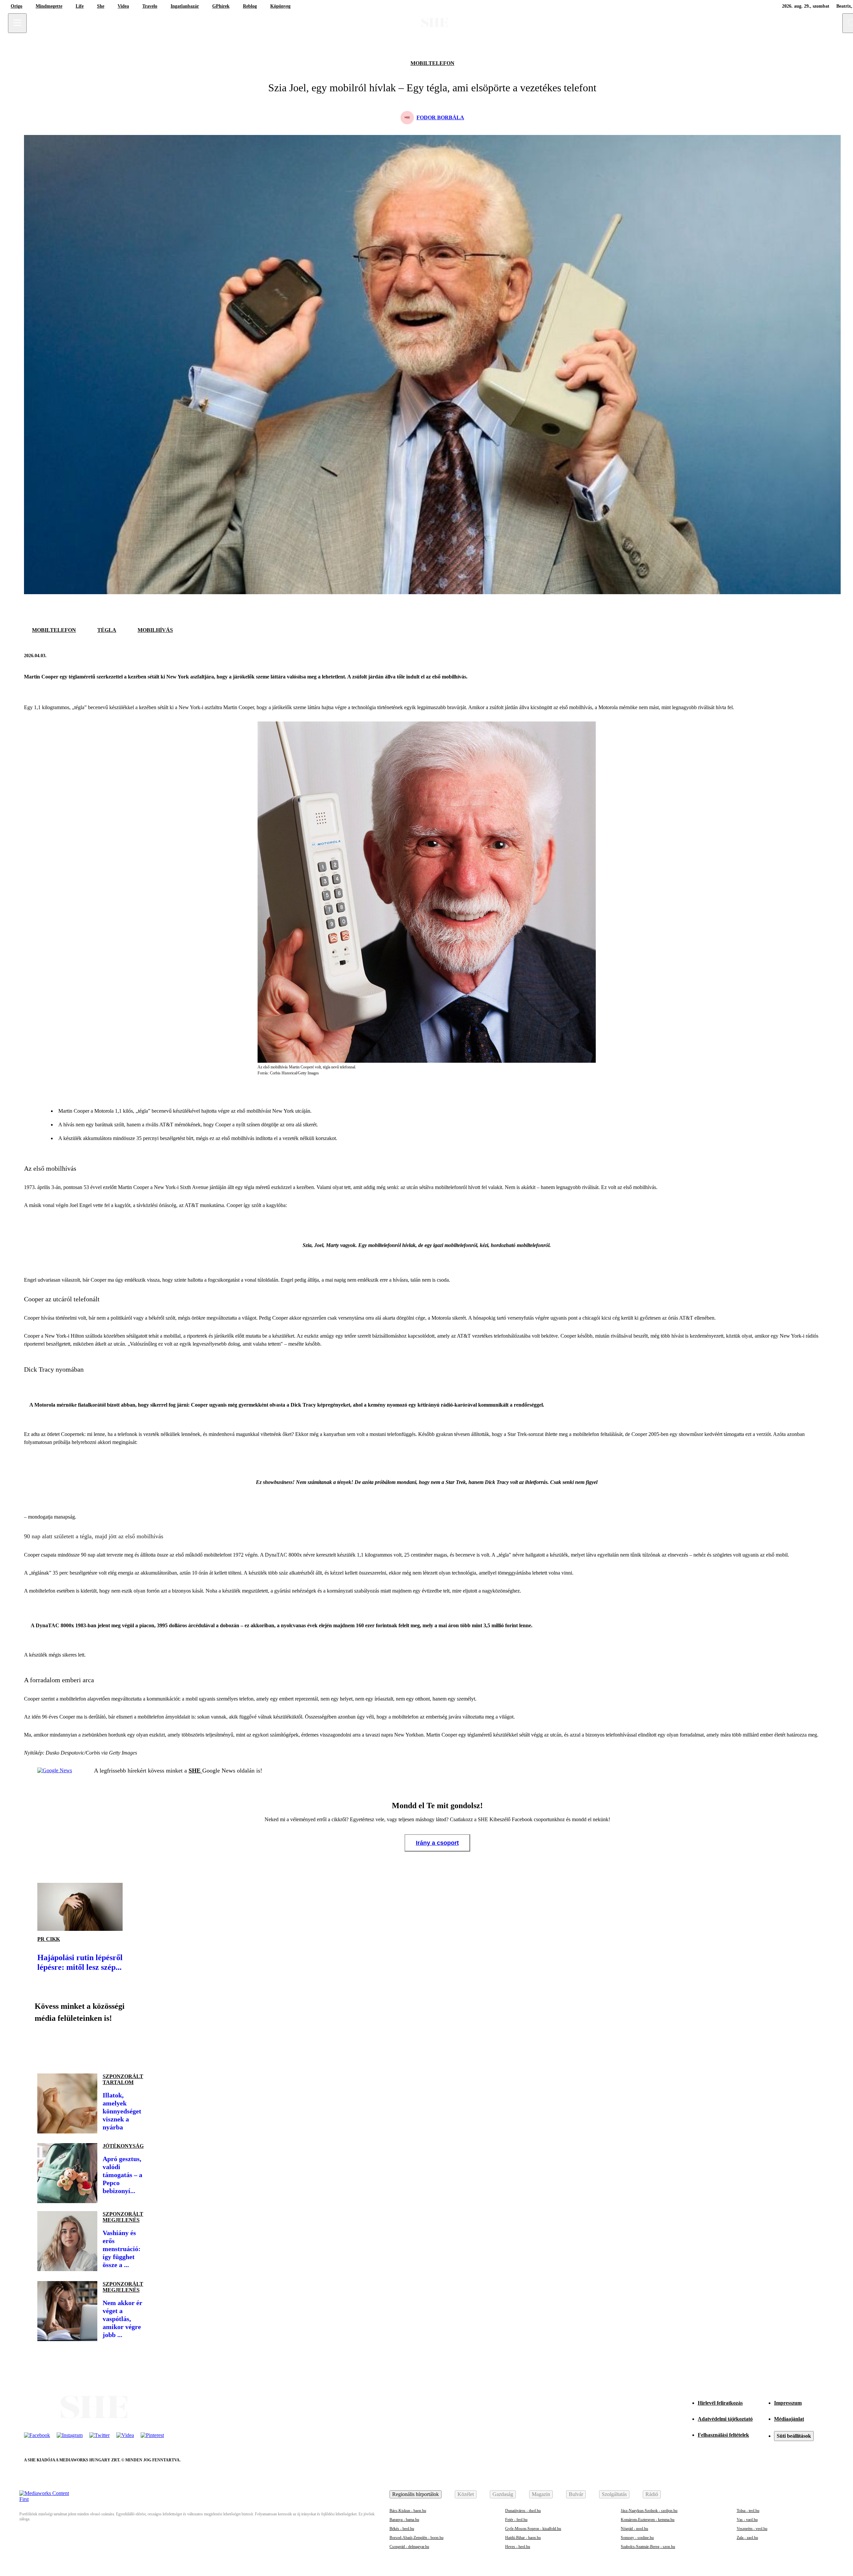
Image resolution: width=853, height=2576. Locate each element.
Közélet (466, 2494)
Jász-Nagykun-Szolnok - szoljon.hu (649, 2511)
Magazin (541, 2494)
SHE (195, 1771)
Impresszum (788, 2403)
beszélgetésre (83, 1573)
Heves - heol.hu (518, 2547)
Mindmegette (49, 6)
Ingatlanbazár (185, 6)
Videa (123, 6)
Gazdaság (503, 2494)
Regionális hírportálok (416, 2494)
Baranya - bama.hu (404, 2520)
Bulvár (576, 2494)
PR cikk (49, 1939)
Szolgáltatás (614, 2494)
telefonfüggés (401, 1434)
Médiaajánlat (789, 2419)
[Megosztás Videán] (136, 2045)
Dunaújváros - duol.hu (523, 2511)
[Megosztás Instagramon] (91, 2045)
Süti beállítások (794, 2436)
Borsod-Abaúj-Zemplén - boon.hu (417, 2538)
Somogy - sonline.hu (637, 2538)
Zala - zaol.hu (747, 2538)
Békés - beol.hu (402, 2529)
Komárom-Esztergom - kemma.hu (648, 2520)
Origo (16, 6)
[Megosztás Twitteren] (822, 655)
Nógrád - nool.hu (634, 2529)
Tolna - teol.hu (748, 2511)
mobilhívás (155, 630)
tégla (107, 630)
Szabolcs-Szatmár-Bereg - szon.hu (648, 2547)
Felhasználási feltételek (723, 2435)
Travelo (150, 6)
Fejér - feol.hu (516, 2520)
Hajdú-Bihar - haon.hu (523, 2538)
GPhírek (221, 6)
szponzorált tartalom (123, 2079)
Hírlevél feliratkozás (720, 2403)
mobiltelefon (432, 63)
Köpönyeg (280, 6)
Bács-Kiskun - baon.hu (408, 2511)
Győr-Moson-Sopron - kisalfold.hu (533, 2529)
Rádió (652, 2494)
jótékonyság (123, 2146)
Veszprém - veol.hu (752, 2529)
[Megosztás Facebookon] (806, 655)
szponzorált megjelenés (123, 2217)
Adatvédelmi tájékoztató (725, 2419)
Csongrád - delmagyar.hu (409, 2547)
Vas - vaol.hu (747, 2520)
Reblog (250, 6)
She (101, 6)
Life (80, 6)
